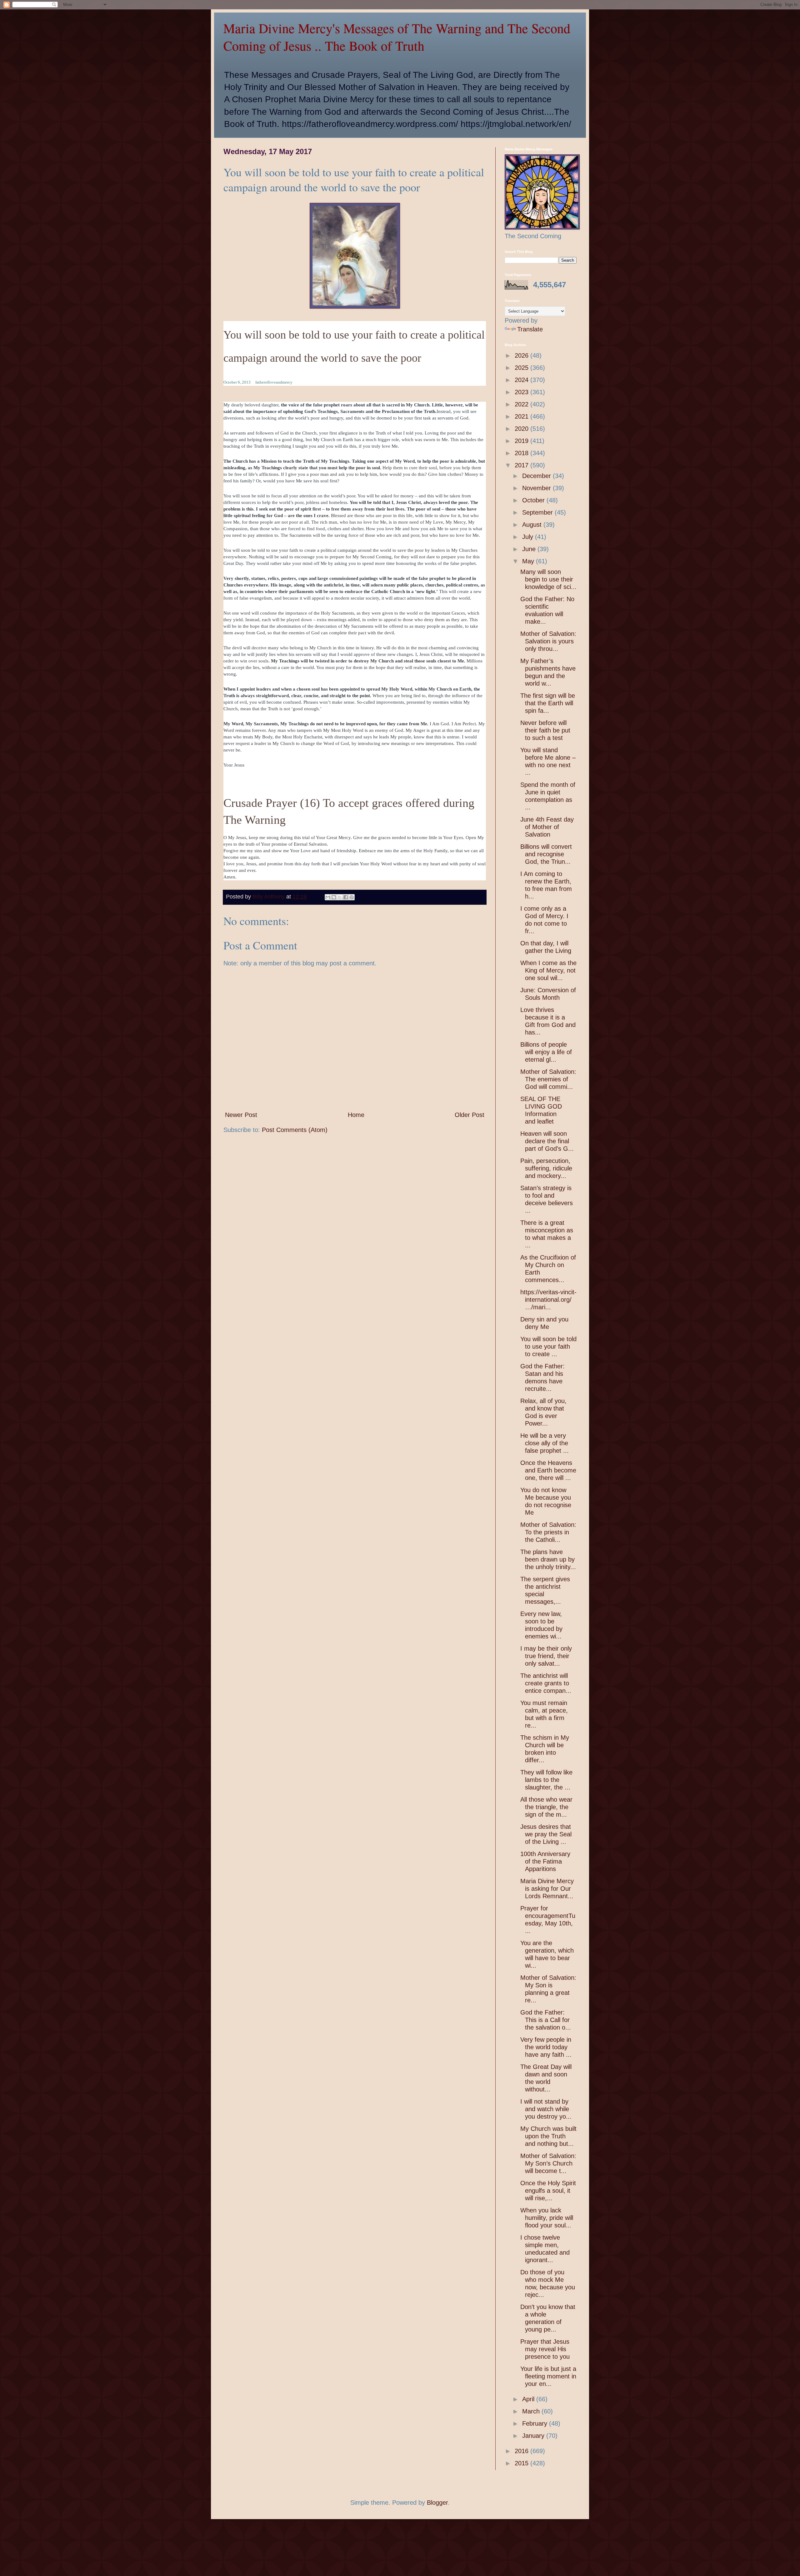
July (529, 537)
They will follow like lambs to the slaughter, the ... (546, 1780)
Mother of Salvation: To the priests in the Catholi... (548, 1532)
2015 (522, 2463)
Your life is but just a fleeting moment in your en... (548, 2376)
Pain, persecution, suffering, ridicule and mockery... (546, 1168)
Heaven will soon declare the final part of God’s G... (547, 1141)
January (534, 2436)
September (538, 512)
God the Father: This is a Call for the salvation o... (546, 2020)
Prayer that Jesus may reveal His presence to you (545, 2349)
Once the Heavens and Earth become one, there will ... (548, 1470)
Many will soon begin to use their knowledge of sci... (548, 579)
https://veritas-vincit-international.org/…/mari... (548, 1300)
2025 (522, 368)
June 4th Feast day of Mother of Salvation (547, 827)
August (533, 525)
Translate (530, 329)
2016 (522, 2451)
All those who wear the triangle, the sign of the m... (546, 1807)
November (537, 488)
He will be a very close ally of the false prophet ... (545, 1443)
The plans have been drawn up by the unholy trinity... (548, 1559)
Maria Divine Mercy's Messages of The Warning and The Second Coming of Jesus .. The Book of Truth (397, 37)
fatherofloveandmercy (274, 382)
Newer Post (241, 1115)
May (529, 561)
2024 (522, 380)
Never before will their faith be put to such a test (545, 730)
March (532, 2411)
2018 (522, 453)
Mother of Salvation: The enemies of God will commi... (548, 1079)
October (534, 500)
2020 (522, 429)
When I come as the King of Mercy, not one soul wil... (548, 970)
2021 (522, 416)
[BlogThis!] (334, 897)
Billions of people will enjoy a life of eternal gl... (546, 1052)
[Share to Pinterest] (352, 897)
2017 (522, 465)
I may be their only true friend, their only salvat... (546, 1656)
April (529, 2399)
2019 (522, 441)
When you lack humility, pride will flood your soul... (547, 2218)
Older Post (470, 1115)
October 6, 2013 (237, 382)
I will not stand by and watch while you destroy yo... (546, 2109)
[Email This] (328, 897)
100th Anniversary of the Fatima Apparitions (545, 1861)
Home (356, 1115)
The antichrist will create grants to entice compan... (546, 1683)
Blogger (437, 2503)
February (536, 2423)
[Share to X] (340, 897)
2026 (522, 355)
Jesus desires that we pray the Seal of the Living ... (546, 1834)
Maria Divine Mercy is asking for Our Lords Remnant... (547, 1889)
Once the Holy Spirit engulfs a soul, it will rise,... (548, 2191)
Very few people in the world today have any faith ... (546, 2047)
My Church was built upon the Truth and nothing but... (548, 2136)
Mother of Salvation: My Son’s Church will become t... (548, 2163)
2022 (522, 404)
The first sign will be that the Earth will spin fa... (548, 703)
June (530, 549)
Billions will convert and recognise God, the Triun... (546, 854)
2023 (522, 392)
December (537, 476)
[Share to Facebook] (346, 897)
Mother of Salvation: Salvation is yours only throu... (548, 641)
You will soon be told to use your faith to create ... (548, 1346)
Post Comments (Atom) (295, 1130)
